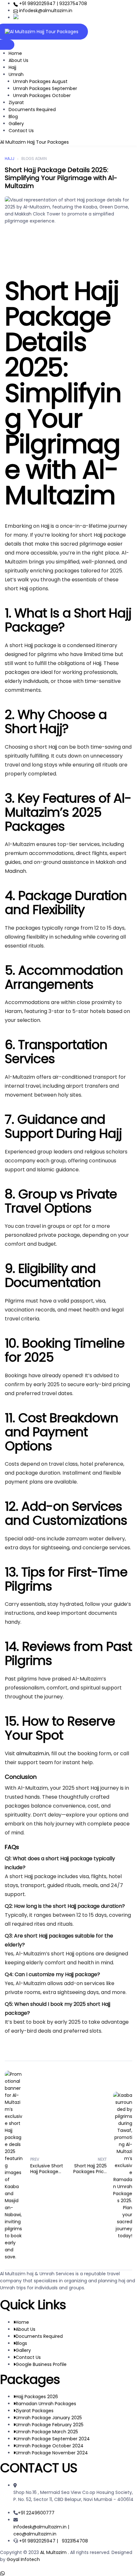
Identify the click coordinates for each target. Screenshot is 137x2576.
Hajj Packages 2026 (37, 2397)
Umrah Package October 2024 (50, 2446)
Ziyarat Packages (35, 2411)
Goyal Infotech (23, 2559)
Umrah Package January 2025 (49, 2418)
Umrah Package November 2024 (52, 2453)
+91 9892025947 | (40, 2541)
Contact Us (21, 131)
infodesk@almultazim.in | (41, 2527)
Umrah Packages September (45, 88)
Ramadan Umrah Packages (46, 2404)
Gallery (16, 124)
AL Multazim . (55, 2552)
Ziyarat (16, 102)
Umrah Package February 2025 (50, 2425)
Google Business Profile (41, 2364)
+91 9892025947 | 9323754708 (52, 4)
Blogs (21, 2343)
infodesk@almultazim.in (45, 11)
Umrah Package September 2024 (53, 2439)
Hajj (12, 67)
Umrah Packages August (40, 81)
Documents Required (32, 110)
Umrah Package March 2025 (47, 2432)
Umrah (16, 74)
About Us (18, 60)
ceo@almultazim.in (35, 2534)
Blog (13, 117)
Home (15, 53)
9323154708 (75, 2541)
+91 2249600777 (36, 2513)
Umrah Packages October (42, 95)
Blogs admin (34, 159)
